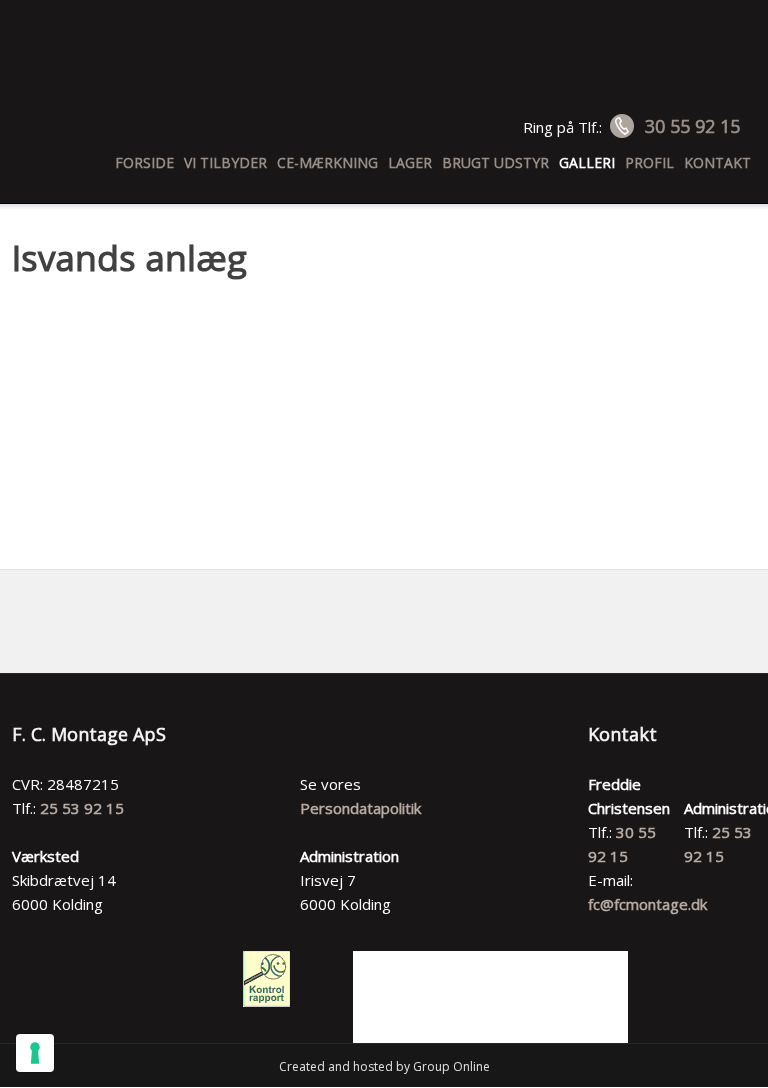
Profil (649, 162)
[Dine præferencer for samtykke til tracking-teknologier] (35, 1053)
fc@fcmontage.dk (647, 904)
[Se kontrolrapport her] (266, 979)
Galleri (587, 162)
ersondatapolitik (365, 808)
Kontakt (717, 162)
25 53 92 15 (82, 808)
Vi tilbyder (225, 162)
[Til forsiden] (384, 66)
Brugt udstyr (495, 162)
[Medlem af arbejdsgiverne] (491, 997)
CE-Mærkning (327, 162)
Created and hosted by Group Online (384, 1066)
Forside (144, 162)
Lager (410, 162)
